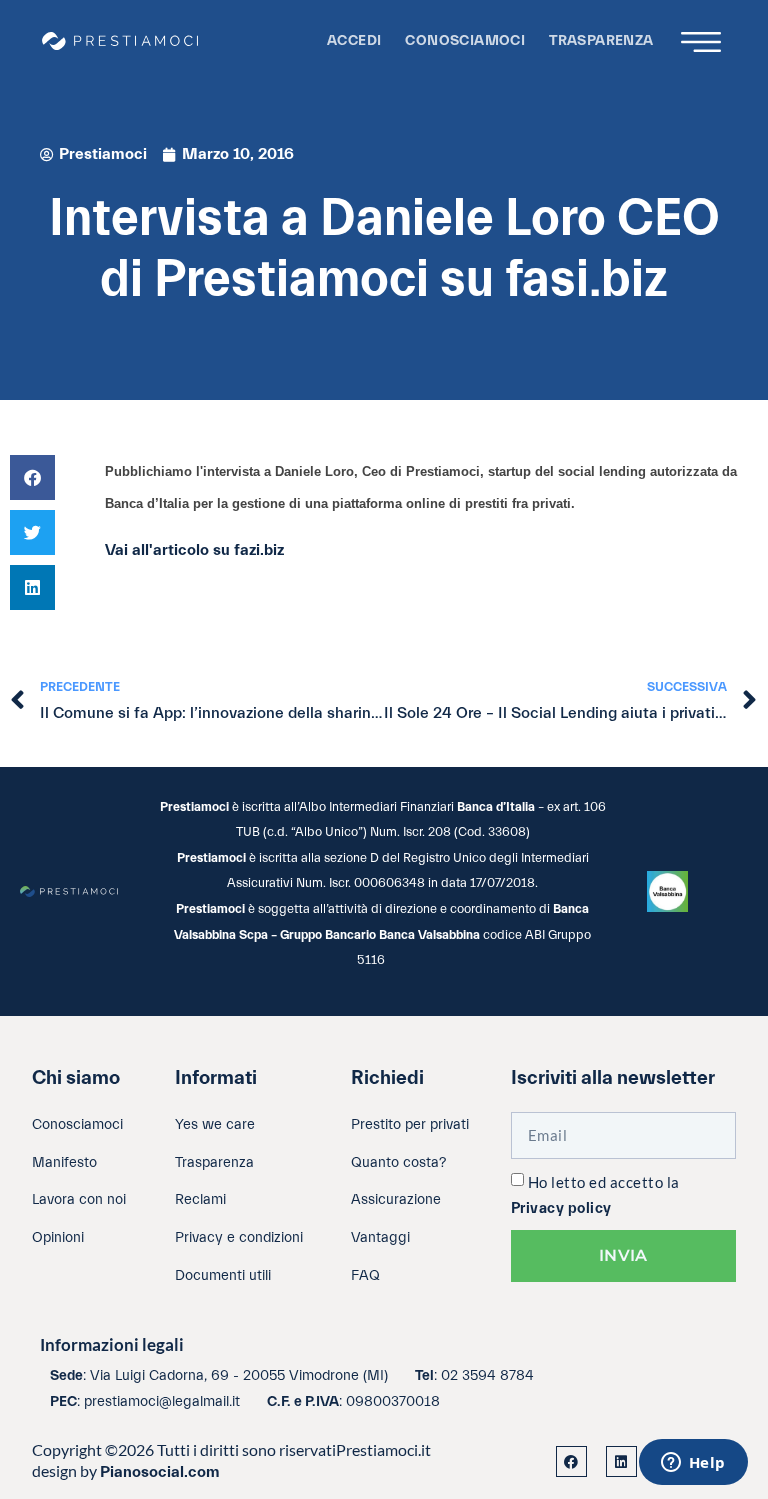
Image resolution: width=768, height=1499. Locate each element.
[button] (32, 477)
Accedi (354, 40)
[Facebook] (571, 1461)
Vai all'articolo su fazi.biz (194, 550)
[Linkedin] (621, 1461)
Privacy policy (561, 1208)
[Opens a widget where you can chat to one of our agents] (693, 1464)
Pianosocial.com (160, 1472)
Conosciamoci (465, 40)
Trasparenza (601, 40)
